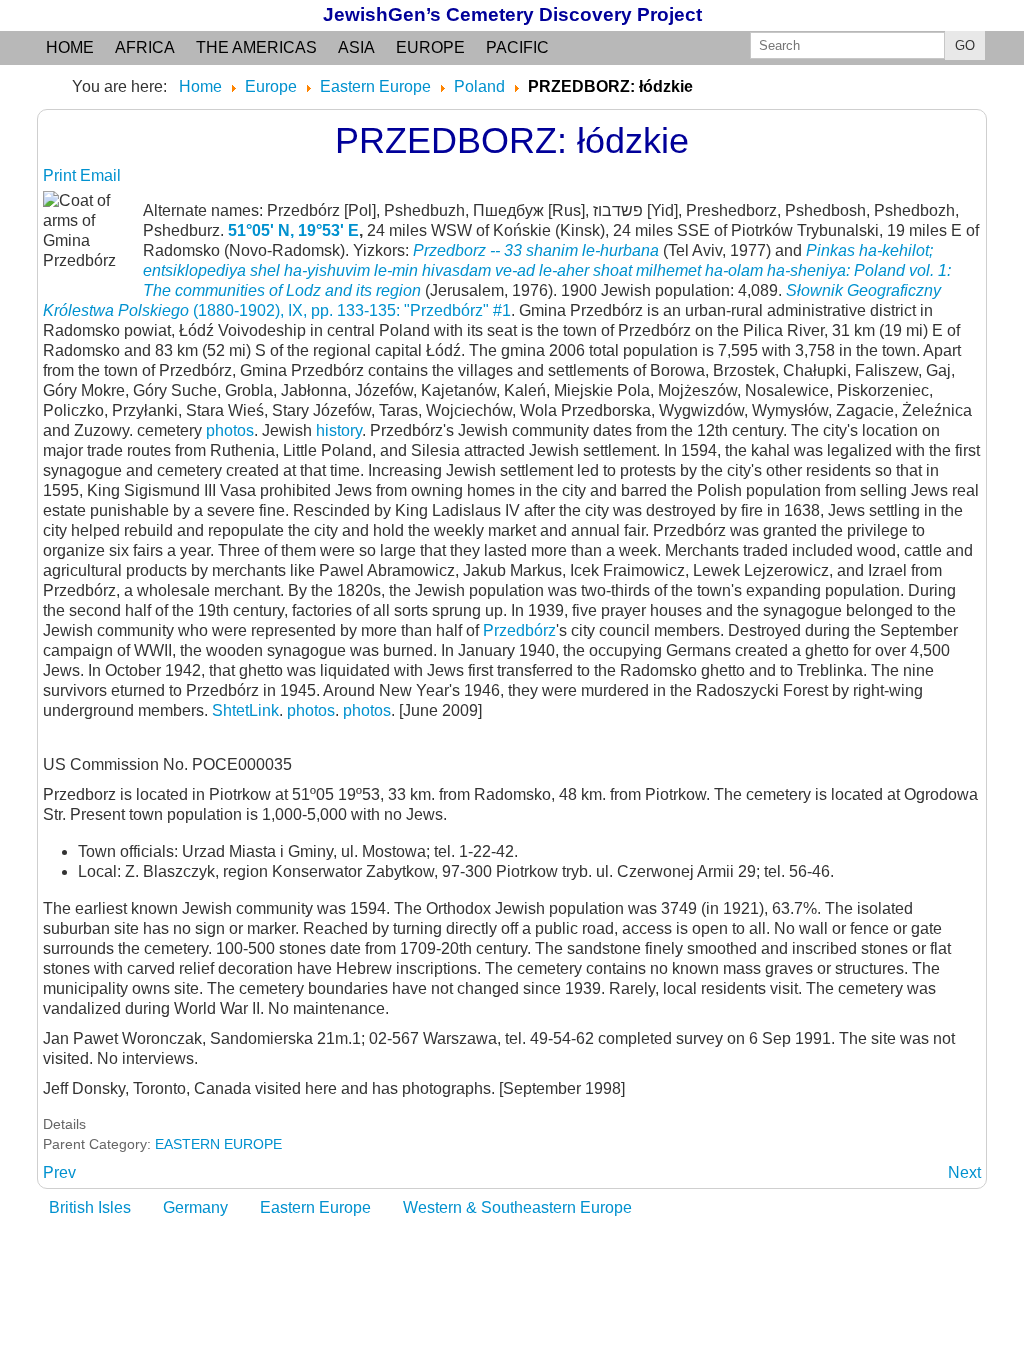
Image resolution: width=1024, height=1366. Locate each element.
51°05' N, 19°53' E (293, 230)
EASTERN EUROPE (218, 1144)
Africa (145, 47)
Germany (195, 1207)
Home (70, 47)
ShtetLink (245, 710)
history (339, 430)
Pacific (517, 47)
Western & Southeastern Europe (517, 1207)
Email (100, 175)
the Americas (256, 47)
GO (965, 45)
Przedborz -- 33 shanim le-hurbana (536, 250)
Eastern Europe (315, 1207)
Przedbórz (519, 630)
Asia (356, 47)
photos (230, 430)
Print (61, 175)
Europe (430, 47)
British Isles (90, 1207)
